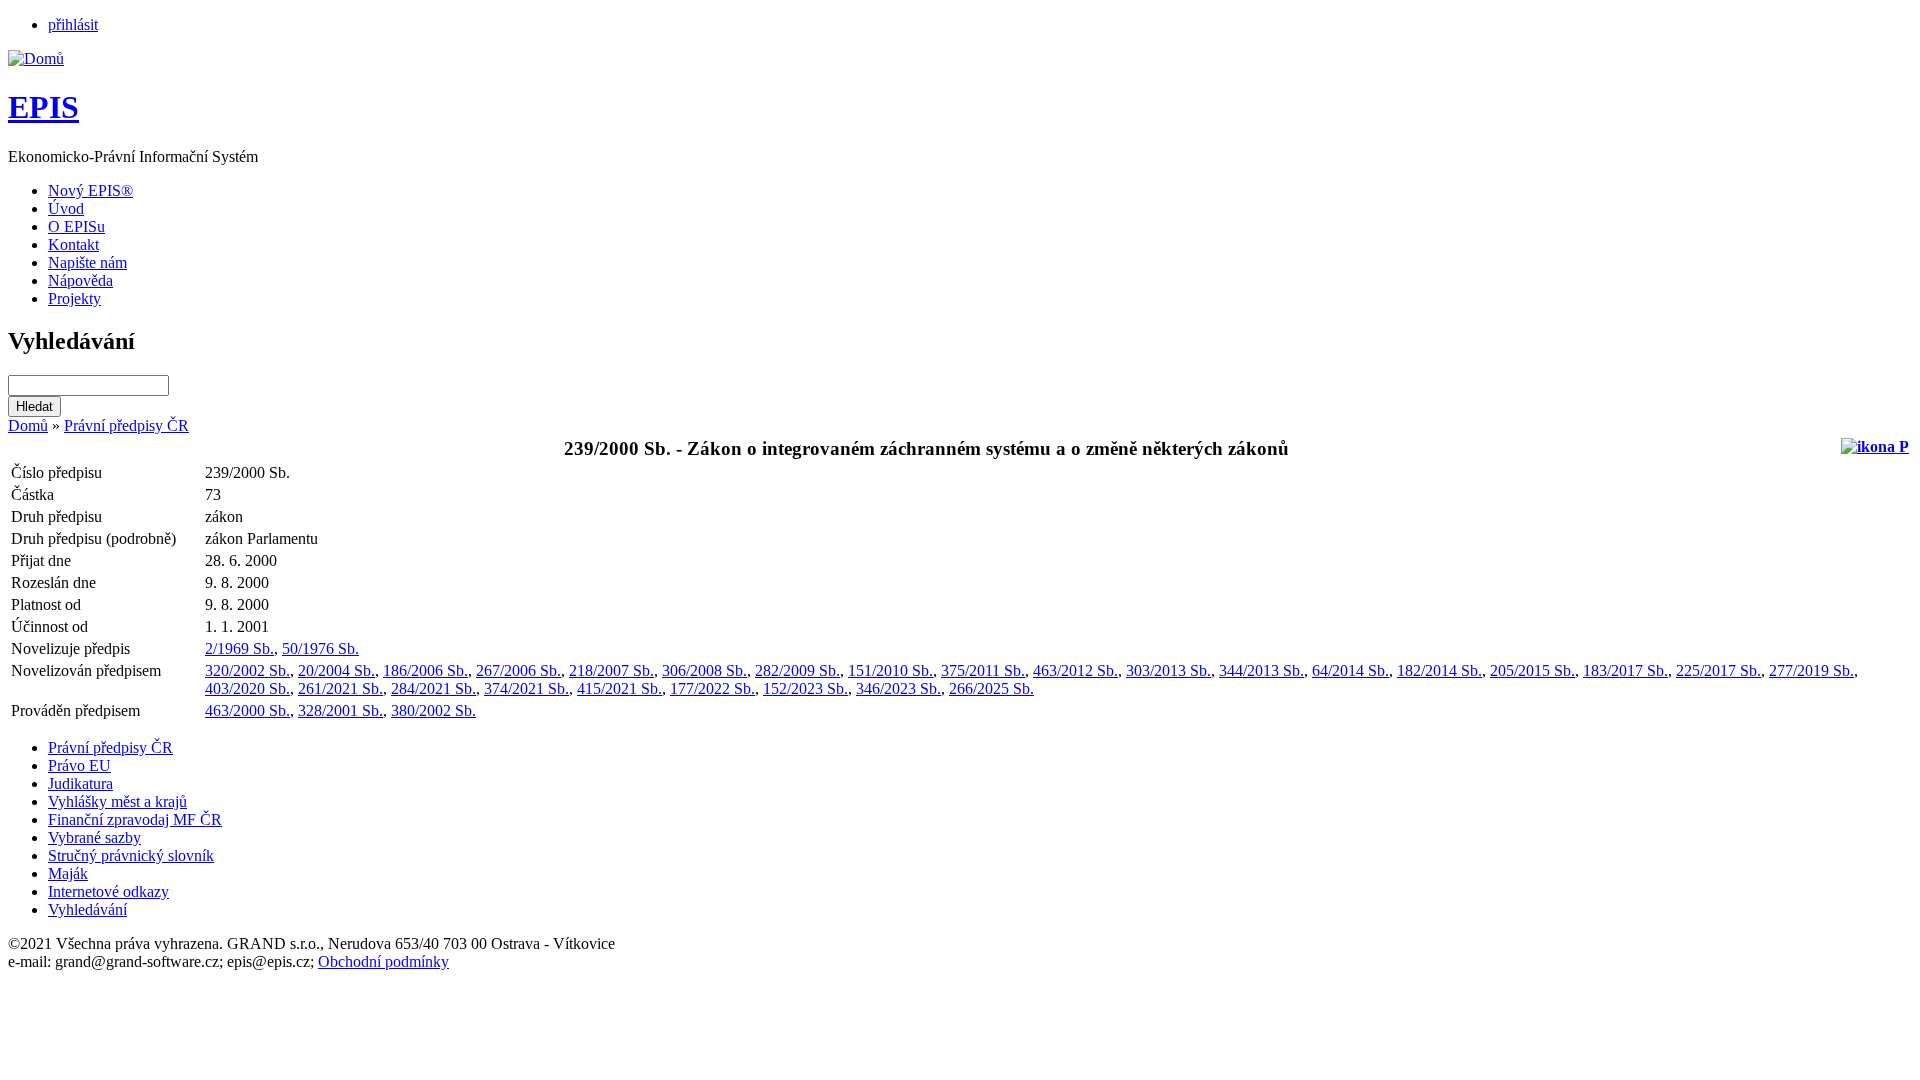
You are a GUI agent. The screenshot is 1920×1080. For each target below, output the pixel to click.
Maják (68, 873)
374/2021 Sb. (526, 688)
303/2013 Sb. (1168, 670)
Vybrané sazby (94, 837)
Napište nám (87, 262)
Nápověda (80, 280)
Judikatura (80, 783)
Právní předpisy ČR (126, 425)
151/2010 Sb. (890, 670)
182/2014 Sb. (1439, 670)
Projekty (74, 298)
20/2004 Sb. (336, 670)
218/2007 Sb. (611, 670)
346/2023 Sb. (898, 688)
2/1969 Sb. (239, 648)
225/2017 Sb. (1718, 670)
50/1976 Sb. (320, 648)
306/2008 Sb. (704, 670)
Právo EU (79, 765)
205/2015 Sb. (1532, 670)
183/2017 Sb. (1625, 670)
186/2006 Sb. (425, 670)
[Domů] (36, 58)
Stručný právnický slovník (131, 855)
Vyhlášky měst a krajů (117, 801)
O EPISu (76, 226)
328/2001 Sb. (340, 710)
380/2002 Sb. (433, 710)
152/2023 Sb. (805, 688)
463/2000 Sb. (247, 710)
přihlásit (73, 24)
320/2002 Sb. (247, 670)
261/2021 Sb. (340, 688)
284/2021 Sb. (433, 688)
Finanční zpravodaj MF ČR (135, 819)
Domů (28, 425)
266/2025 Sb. (991, 688)
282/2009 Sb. (797, 670)
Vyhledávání (87, 909)
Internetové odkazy (108, 891)
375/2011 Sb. (983, 670)
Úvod (66, 208)
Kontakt (73, 244)
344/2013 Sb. (1261, 670)
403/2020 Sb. (247, 688)
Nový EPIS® (90, 190)
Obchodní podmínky (383, 961)
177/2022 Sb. (712, 688)
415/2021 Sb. (619, 688)
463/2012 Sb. (1075, 670)
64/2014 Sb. (1350, 670)
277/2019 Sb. (1811, 670)
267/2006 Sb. (518, 670)
